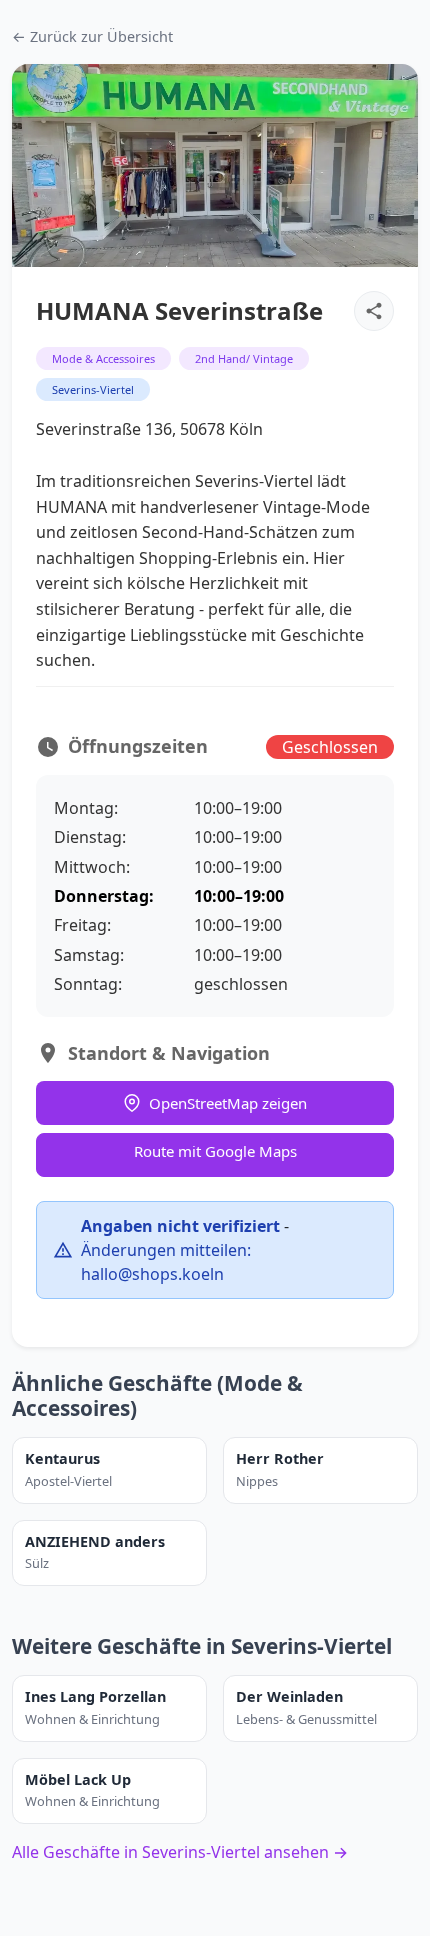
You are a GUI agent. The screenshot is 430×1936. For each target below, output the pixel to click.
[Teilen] (374, 311)
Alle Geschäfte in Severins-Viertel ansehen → (180, 1852)
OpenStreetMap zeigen (228, 1103)
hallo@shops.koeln (152, 1274)
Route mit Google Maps (215, 1151)
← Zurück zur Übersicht (92, 36)
